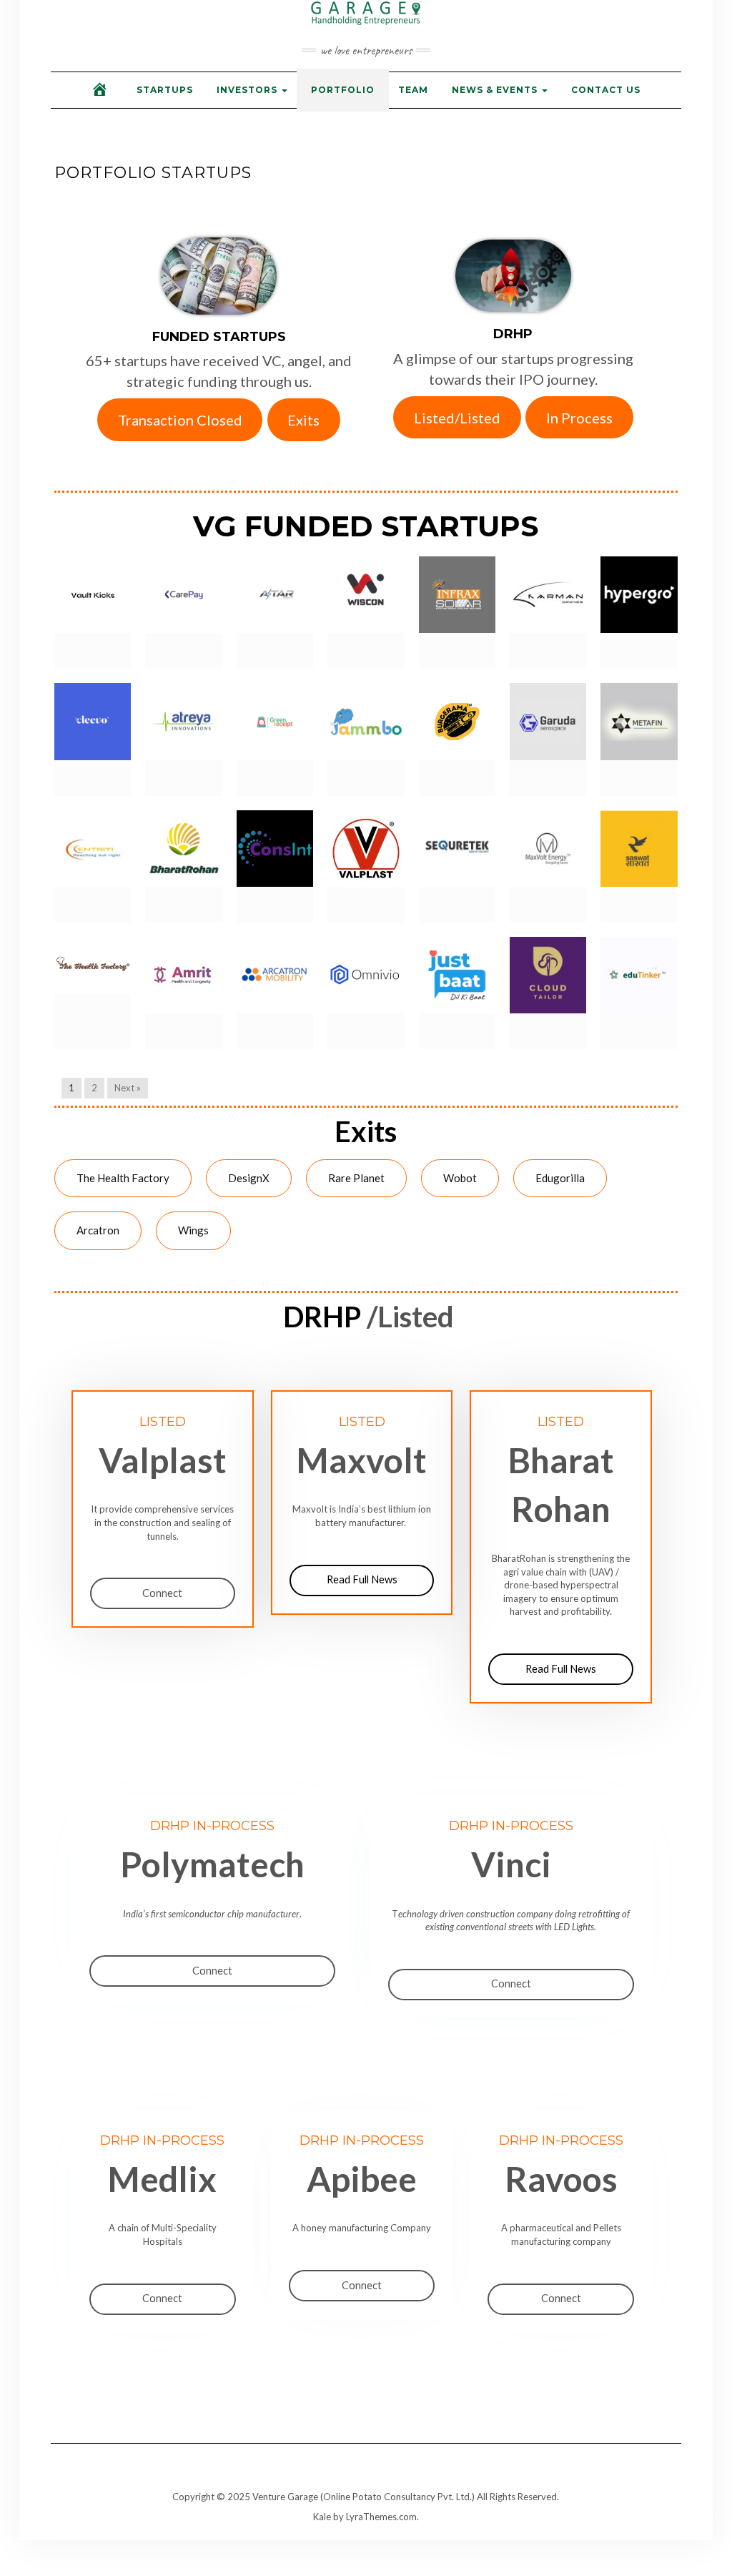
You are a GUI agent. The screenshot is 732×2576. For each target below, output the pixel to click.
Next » (128, 1088)
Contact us (606, 90)
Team (413, 90)
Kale (322, 2517)
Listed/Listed (457, 418)
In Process (579, 418)
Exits (303, 420)
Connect (162, 1593)
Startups (165, 90)
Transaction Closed (180, 420)
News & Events (496, 90)
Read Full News (362, 1579)
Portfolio (343, 90)
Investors (248, 90)
